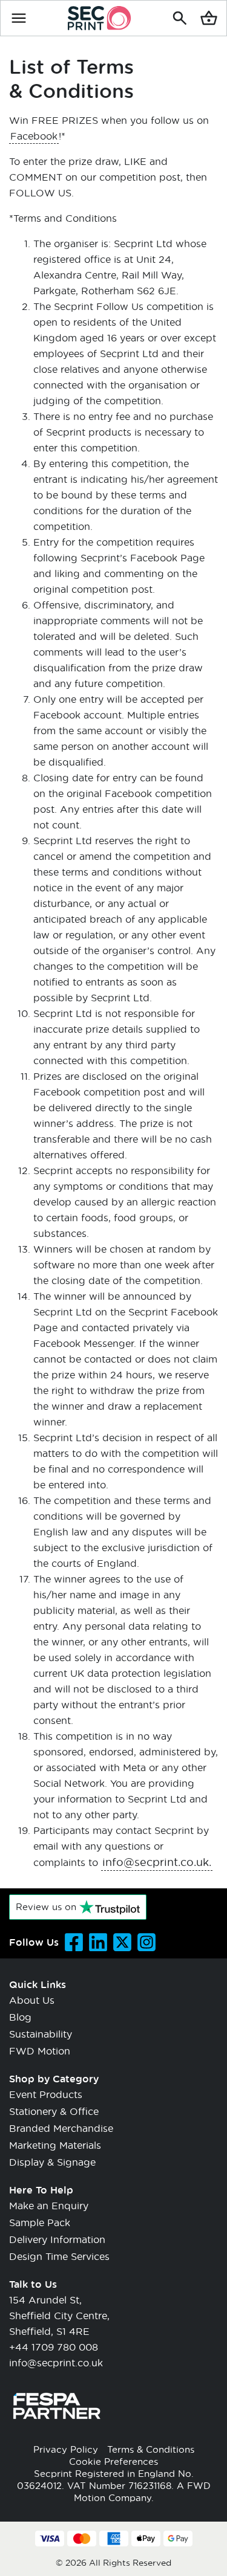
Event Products (46, 2094)
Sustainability (41, 2034)
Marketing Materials (55, 2145)
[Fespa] (58, 2428)
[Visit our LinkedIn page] (98, 1942)
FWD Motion (40, 2051)
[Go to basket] (209, 18)
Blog (20, 2017)
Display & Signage (52, 2162)
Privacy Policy (66, 2449)
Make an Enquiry (49, 2205)
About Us (32, 2000)
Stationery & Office (54, 2111)
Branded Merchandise (61, 2128)
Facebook (34, 136)
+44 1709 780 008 (54, 2347)
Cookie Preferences (113, 2461)
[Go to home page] (99, 18)
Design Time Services (59, 2256)
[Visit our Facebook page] (74, 1942)
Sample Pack (40, 2222)
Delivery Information (57, 2239)
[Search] (180, 18)
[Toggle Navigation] (19, 18)
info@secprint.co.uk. (157, 1862)
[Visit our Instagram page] (146, 1942)
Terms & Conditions (151, 2449)
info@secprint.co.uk (56, 2362)
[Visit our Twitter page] (122, 1942)
